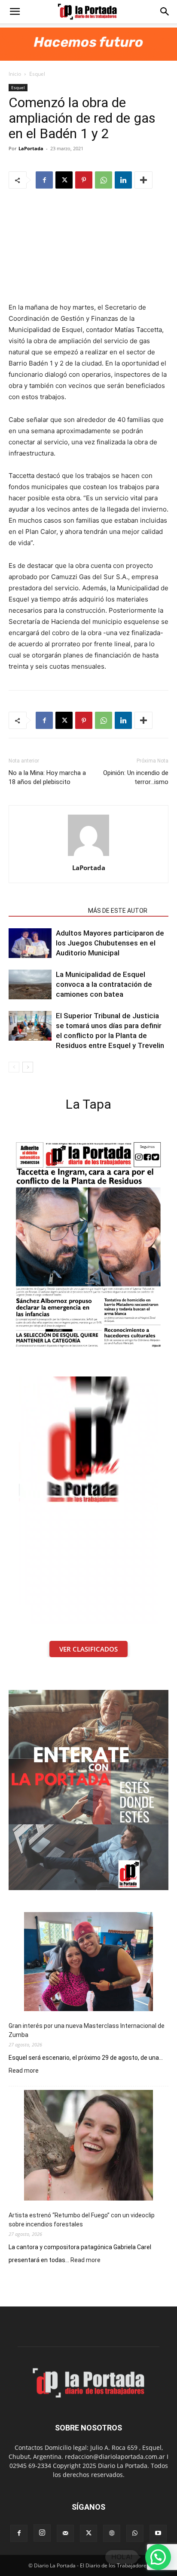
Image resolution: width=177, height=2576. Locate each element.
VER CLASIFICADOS (88, 1649)
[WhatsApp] (104, 180)
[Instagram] (42, 2533)
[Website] (112, 2533)
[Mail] (65, 2533)
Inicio (15, 74)
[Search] (165, 12)
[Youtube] (158, 2533)
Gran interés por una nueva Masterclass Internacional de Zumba (87, 2030)
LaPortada (31, 148)
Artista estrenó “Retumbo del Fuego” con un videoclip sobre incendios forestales (82, 2220)
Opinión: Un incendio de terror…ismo (136, 777)
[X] (64, 180)
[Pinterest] (84, 180)
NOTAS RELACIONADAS (46, 911)
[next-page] (28, 1067)
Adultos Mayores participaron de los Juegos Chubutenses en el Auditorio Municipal (110, 943)
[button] (15, 12)
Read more (24, 2071)
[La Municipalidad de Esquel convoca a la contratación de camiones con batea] (30, 984)
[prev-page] (14, 1067)
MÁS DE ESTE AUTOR (118, 911)
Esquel (37, 74)
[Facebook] (44, 180)
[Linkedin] (123, 180)
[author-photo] (88, 856)
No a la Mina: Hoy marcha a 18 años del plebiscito (47, 777)
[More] (143, 180)
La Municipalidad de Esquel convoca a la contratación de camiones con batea (104, 984)
